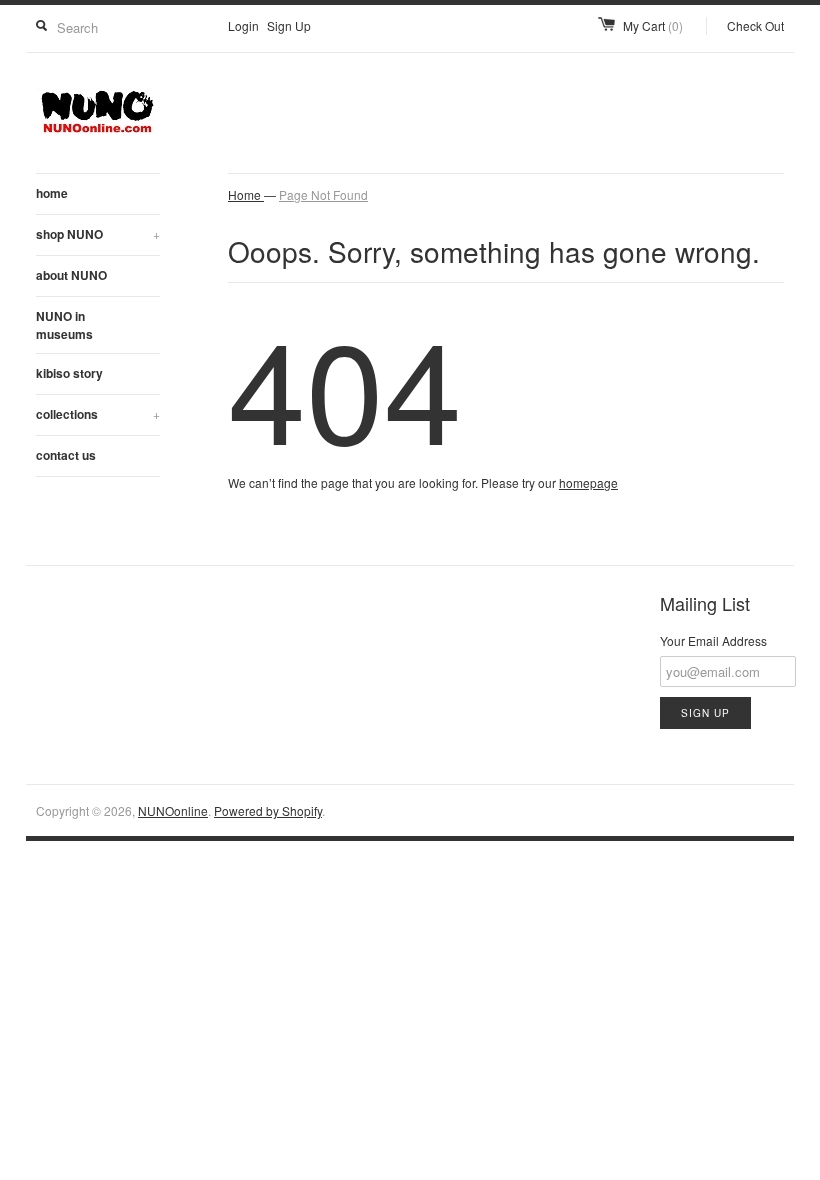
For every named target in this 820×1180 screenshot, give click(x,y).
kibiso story (69, 373)
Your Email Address (713, 640)
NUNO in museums (64, 325)
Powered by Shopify (268, 810)
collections (98, 414)
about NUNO (71, 275)
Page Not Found (323, 194)
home (52, 193)
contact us (66, 455)
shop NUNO (98, 234)
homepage (588, 482)
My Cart (653, 25)
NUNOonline (173, 810)
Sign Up (289, 25)
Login (243, 25)
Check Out (755, 25)
